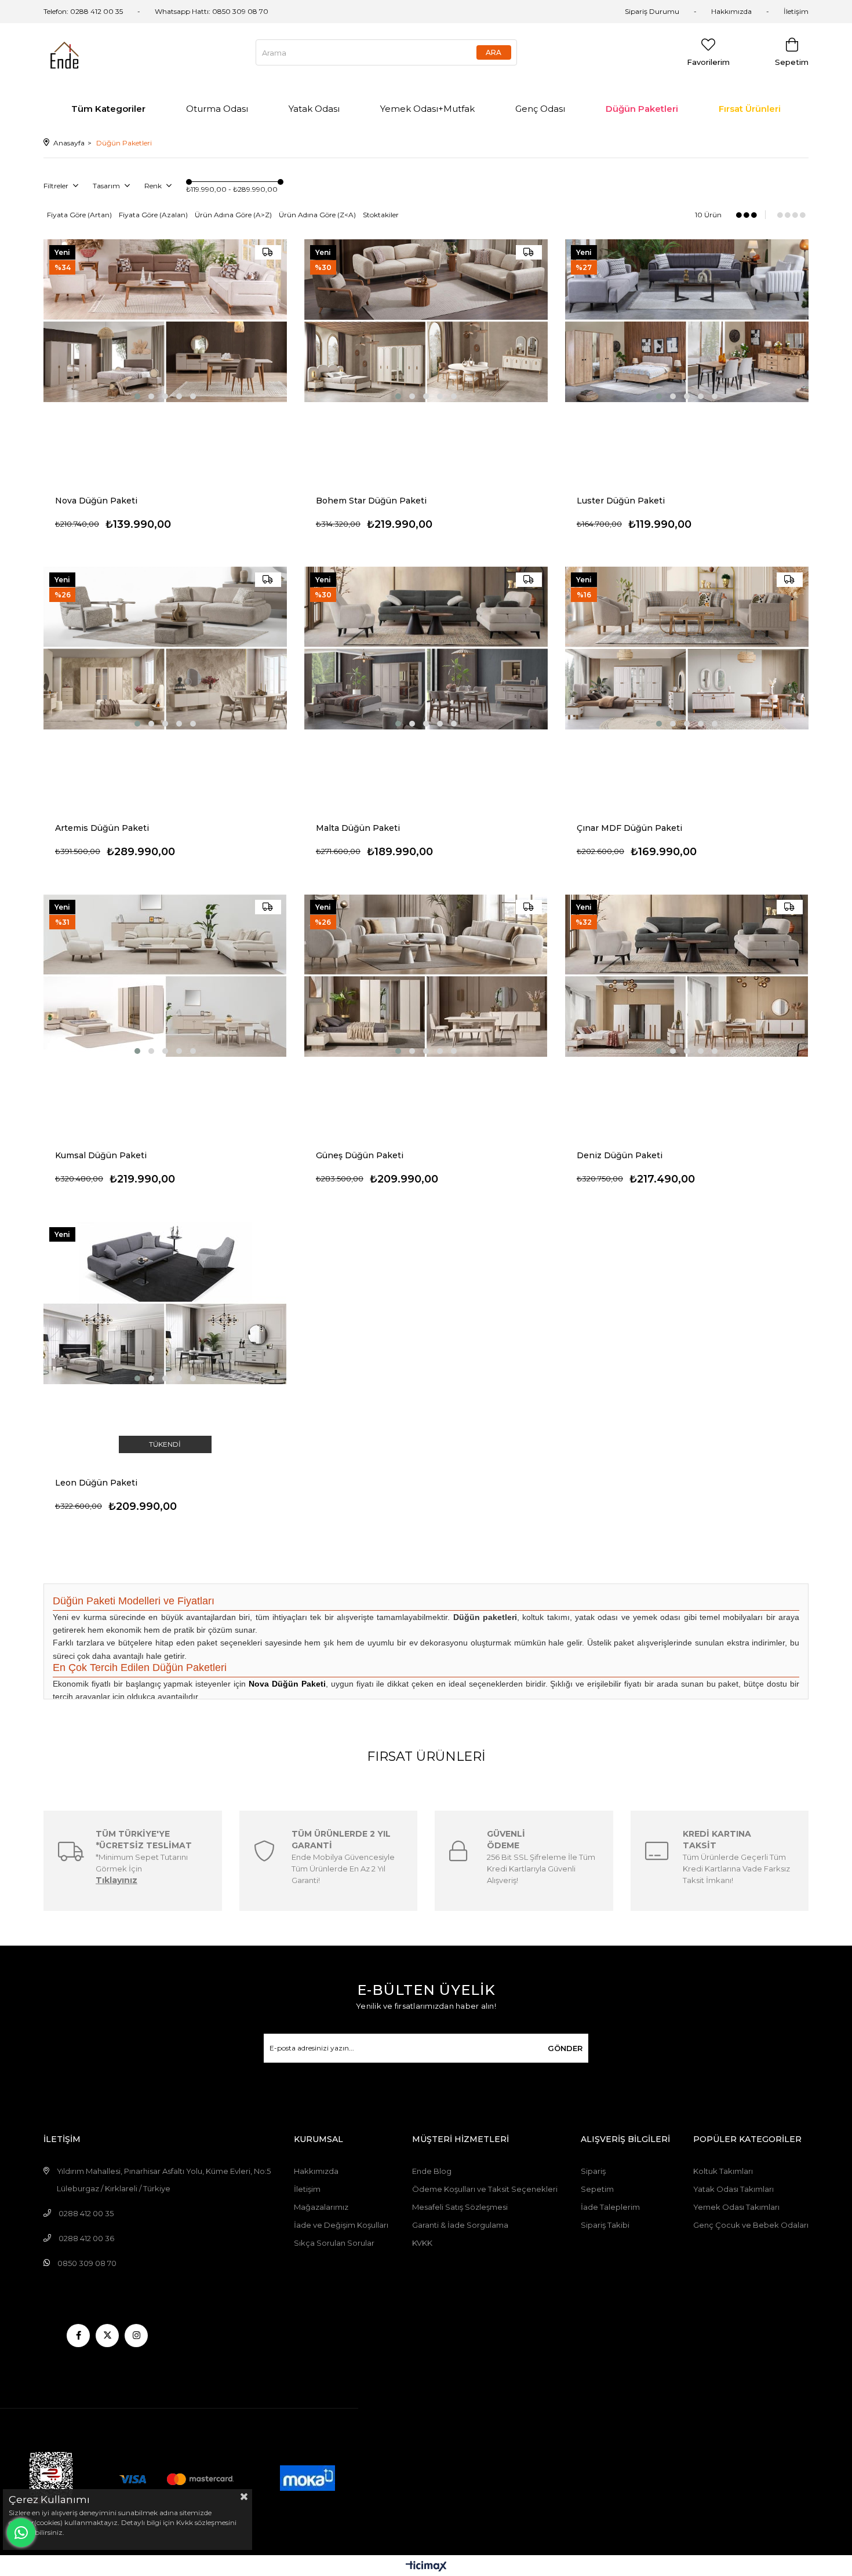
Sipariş (593, 2171)
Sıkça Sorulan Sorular (334, 2243)
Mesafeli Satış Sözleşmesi (460, 2207)
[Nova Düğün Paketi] (165, 321)
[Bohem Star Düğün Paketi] (426, 321)
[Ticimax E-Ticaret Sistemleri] (426, 2567)
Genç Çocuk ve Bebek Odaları (751, 2225)
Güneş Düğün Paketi (360, 1155)
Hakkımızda (731, 11)
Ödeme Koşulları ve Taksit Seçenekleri (485, 2189)
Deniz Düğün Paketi (620, 1155)
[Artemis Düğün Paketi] (165, 648)
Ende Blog (432, 2171)
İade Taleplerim (610, 2207)
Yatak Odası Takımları (733, 2189)
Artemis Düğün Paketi (102, 828)
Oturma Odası (217, 109)
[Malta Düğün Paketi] (426, 648)
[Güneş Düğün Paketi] (426, 975)
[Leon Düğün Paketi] (165, 1303)
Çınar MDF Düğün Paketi (629, 828)
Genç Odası (540, 109)
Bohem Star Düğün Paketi (371, 501)
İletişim (796, 11)
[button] (137, 396)
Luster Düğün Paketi (621, 501)
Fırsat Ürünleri (750, 109)
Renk (154, 186)
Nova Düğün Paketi (96, 501)
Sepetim (597, 2189)
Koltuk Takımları (723, 2171)
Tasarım (107, 186)
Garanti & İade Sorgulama (460, 2225)
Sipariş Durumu (652, 11)
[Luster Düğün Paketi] (687, 321)
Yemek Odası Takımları (736, 2207)
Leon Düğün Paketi (96, 1483)
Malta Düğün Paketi (358, 828)
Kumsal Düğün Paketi (101, 1155)
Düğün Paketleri (642, 109)
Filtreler (57, 186)
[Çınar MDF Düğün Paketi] (687, 648)
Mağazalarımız (321, 2207)
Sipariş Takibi (605, 2225)
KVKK (422, 2243)
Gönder (565, 2048)
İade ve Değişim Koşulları (341, 2225)
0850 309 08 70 (240, 11)
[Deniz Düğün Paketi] (687, 975)
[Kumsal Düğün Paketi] (165, 975)
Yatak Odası (314, 109)
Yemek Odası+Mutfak (427, 109)
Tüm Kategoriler (108, 109)
